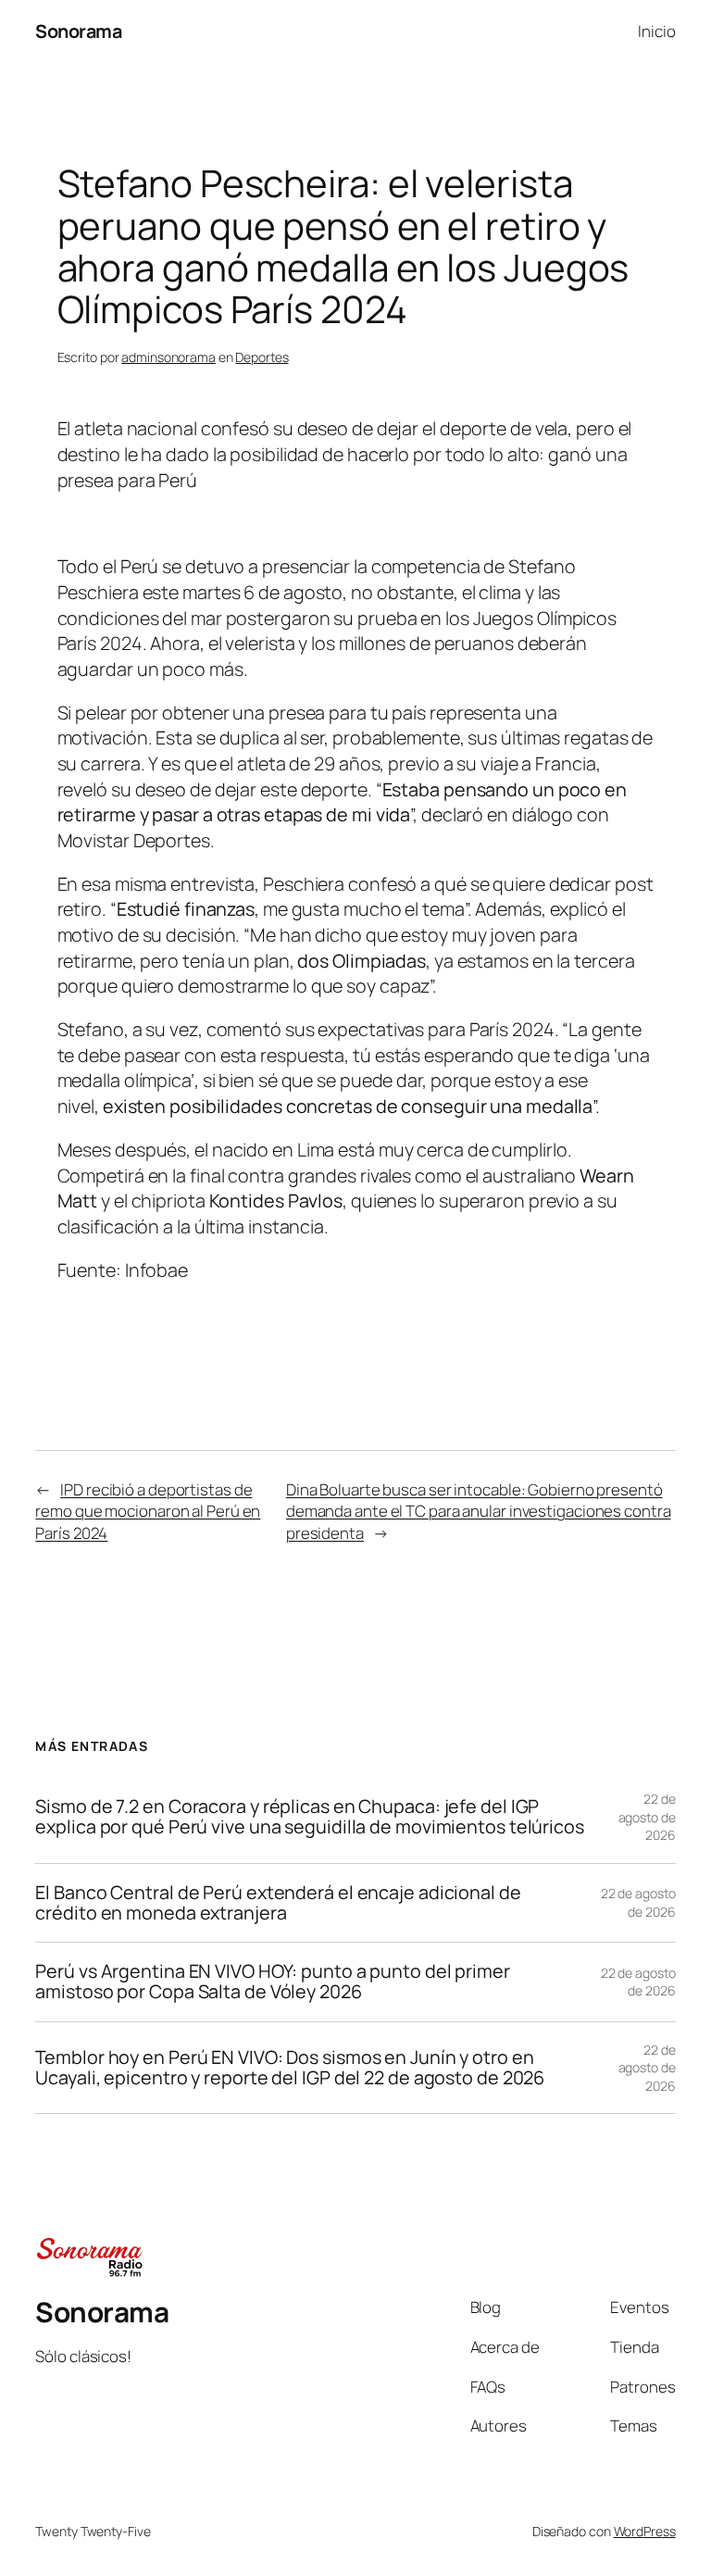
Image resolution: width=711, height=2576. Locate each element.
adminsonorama (168, 357)
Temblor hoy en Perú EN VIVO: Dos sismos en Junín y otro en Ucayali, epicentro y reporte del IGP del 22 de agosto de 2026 (290, 2068)
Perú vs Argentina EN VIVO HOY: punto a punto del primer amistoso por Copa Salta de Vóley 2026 (273, 1982)
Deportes (262, 357)
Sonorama (78, 31)
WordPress (645, 2531)
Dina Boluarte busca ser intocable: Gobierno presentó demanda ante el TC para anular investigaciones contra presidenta (479, 1511)
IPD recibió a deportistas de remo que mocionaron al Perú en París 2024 (148, 1511)
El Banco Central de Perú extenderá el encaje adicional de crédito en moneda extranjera (278, 1903)
